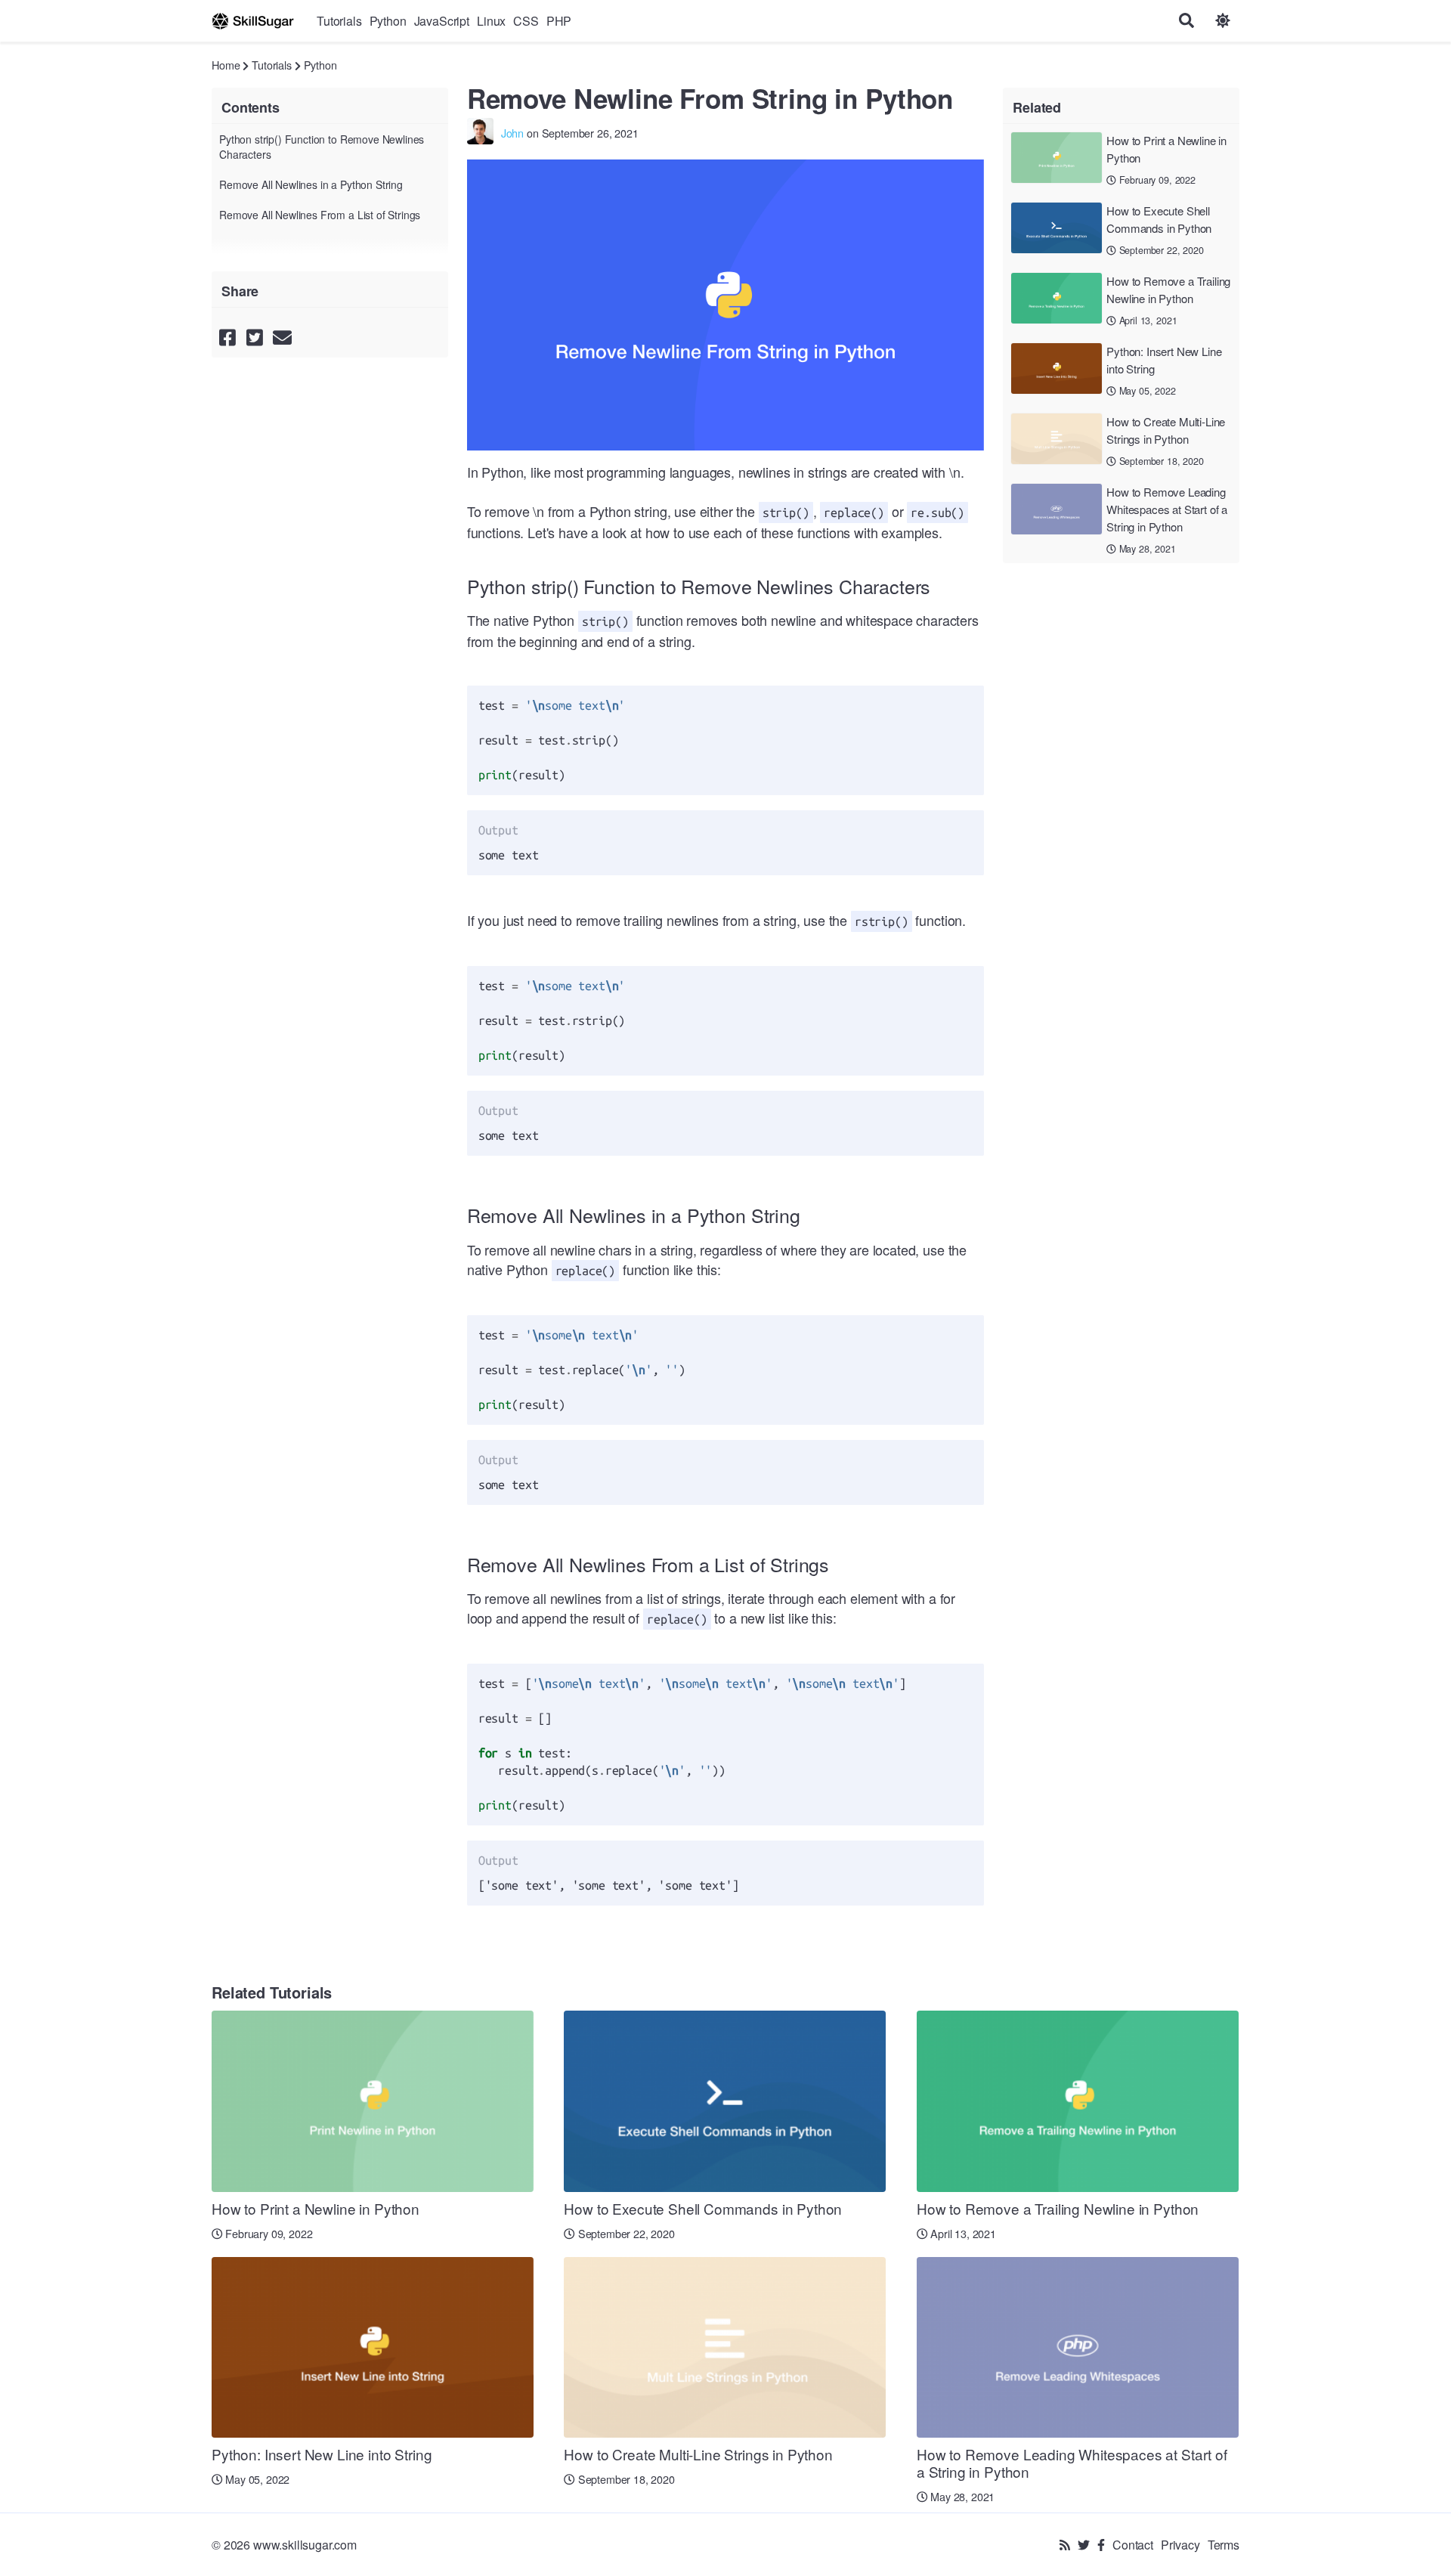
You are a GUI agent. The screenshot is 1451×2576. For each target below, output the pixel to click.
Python (388, 21)
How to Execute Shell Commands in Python (1159, 219)
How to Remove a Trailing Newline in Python (1168, 289)
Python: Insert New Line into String (1164, 360)
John (512, 133)
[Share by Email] (282, 336)
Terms (1224, 2545)
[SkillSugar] (253, 21)
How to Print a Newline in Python (1166, 149)
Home (226, 65)
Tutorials (339, 21)
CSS (526, 21)
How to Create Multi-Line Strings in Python (1166, 430)
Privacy (1180, 2545)
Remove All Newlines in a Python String (311, 184)
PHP (559, 21)
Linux (491, 21)
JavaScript (442, 21)
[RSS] (1065, 2545)
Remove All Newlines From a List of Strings (320, 215)
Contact (1133, 2545)
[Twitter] (1084, 2545)
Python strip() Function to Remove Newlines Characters (322, 147)
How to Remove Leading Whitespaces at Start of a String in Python (1167, 509)
